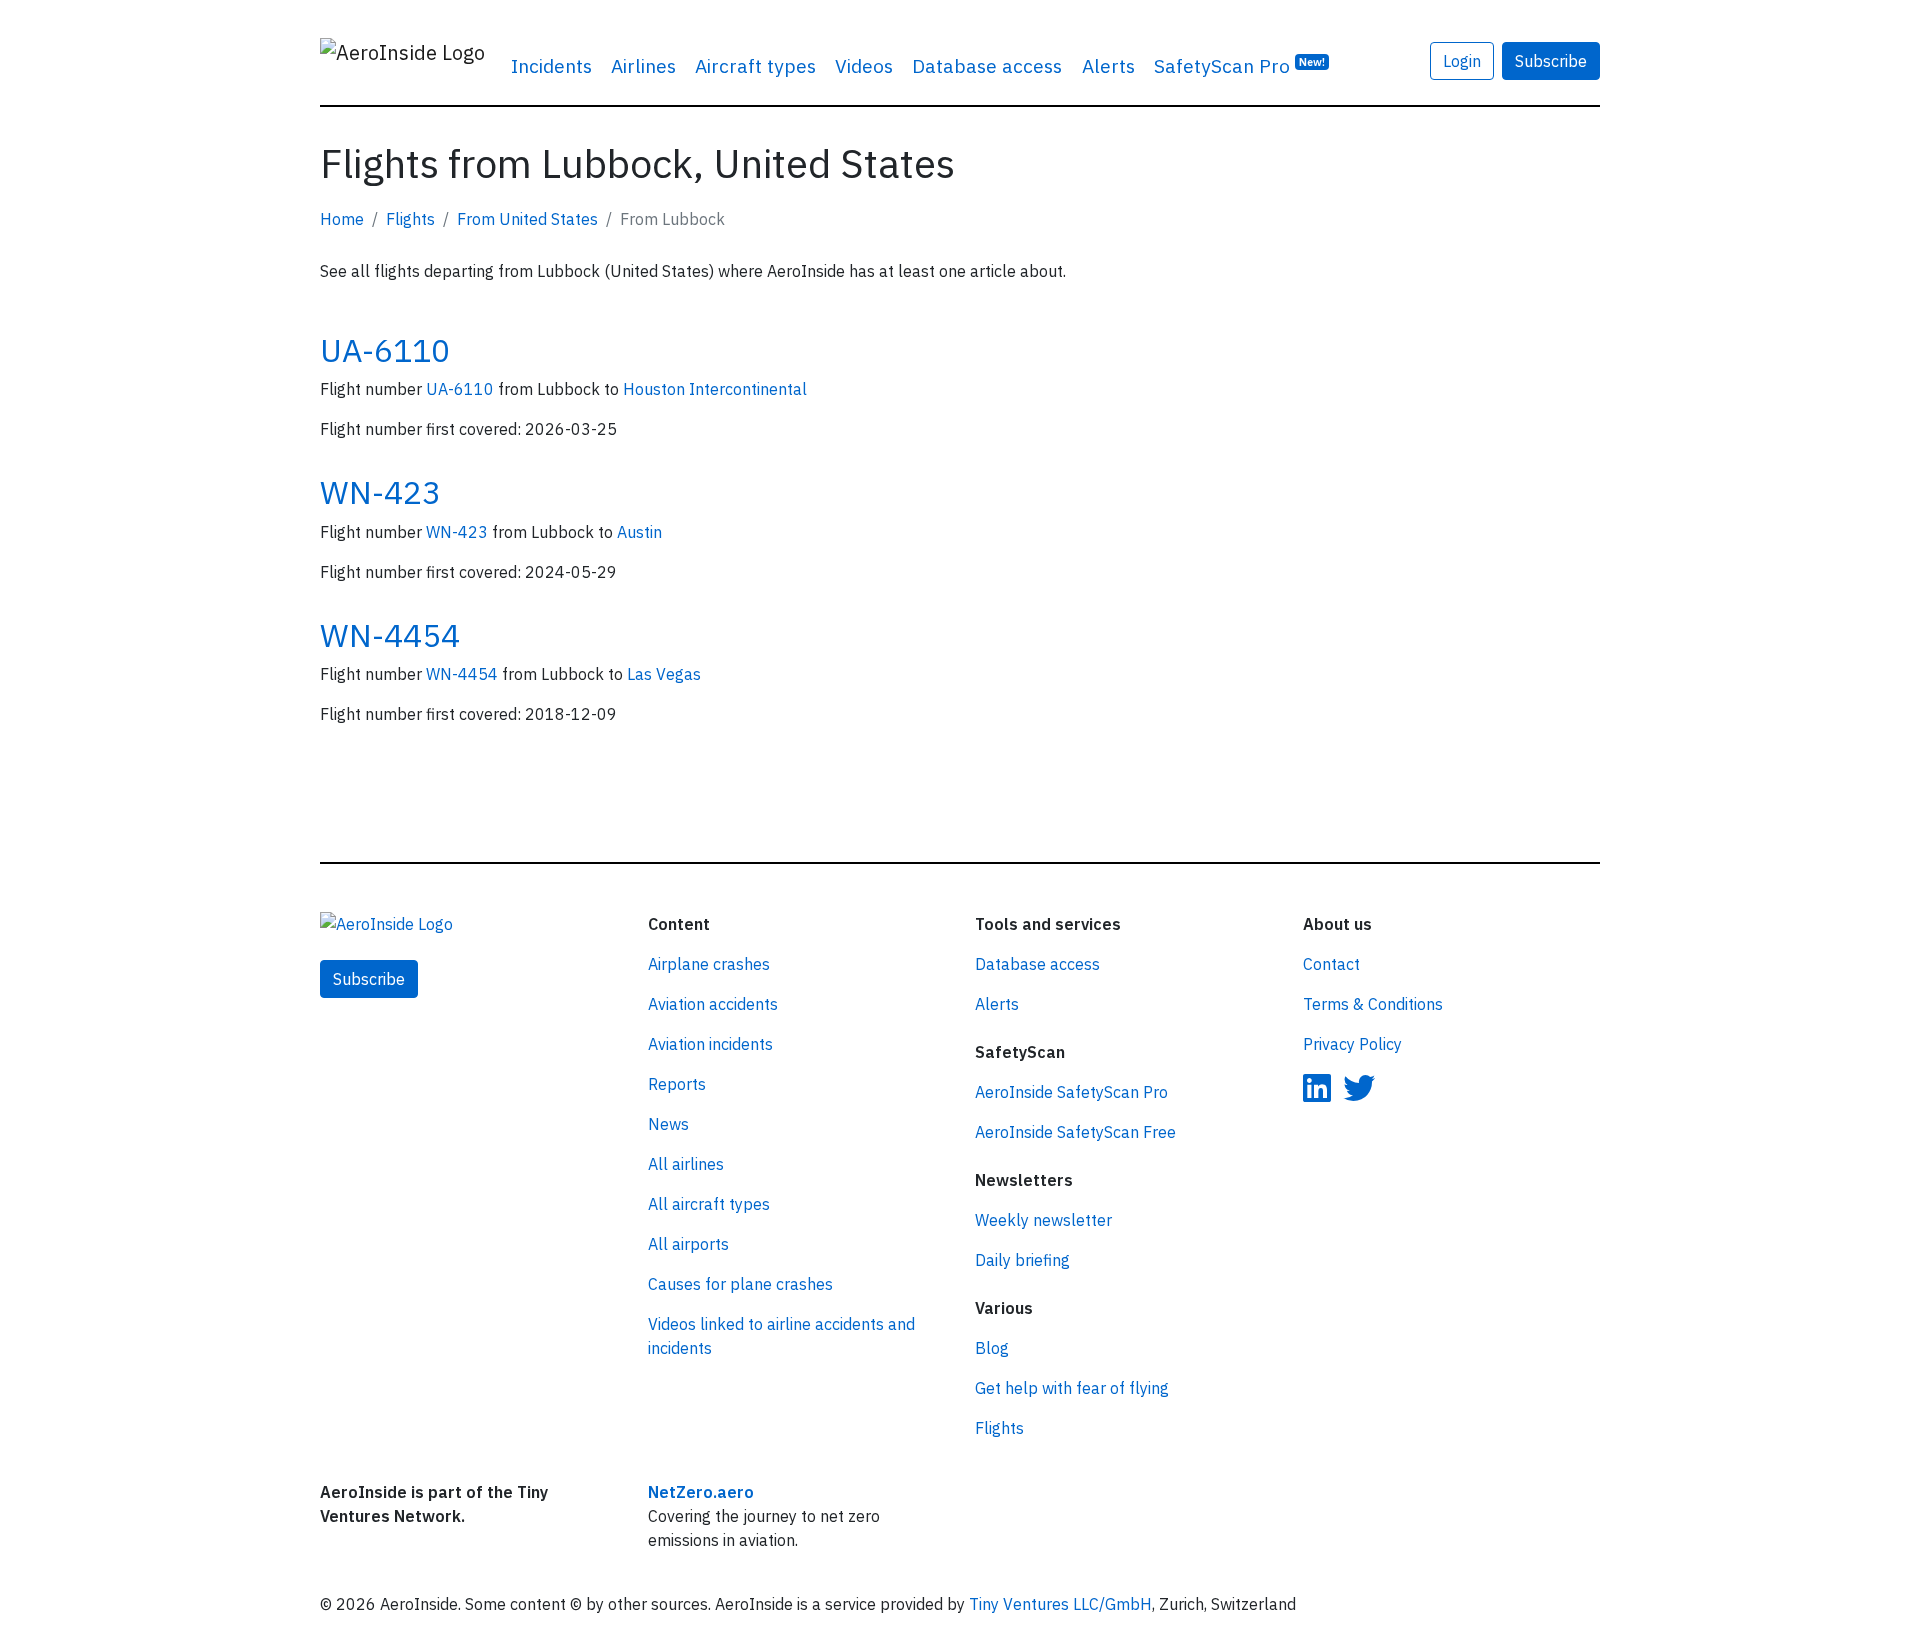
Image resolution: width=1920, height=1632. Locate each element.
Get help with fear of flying (1072, 1388)
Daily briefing (1022, 1260)
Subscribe (1551, 61)
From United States (527, 219)
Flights (410, 219)
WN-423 (380, 492)
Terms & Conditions (1373, 1004)
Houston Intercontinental (715, 389)
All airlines (686, 1164)
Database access (987, 65)
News (668, 1124)
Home (342, 219)
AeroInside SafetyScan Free (1075, 1132)
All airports (688, 1244)
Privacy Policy (1352, 1044)
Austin (639, 532)
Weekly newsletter (1043, 1220)
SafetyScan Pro (1239, 65)
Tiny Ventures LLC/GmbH (1060, 1604)
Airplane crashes (709, 964)
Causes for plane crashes (740, 1284)
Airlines (643, 65)
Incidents (551, 65)
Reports (677, 1084)
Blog (992, 1348)
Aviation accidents (713, 1004)
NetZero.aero (701, 1492)
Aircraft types (755, 65)
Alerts (1108, 65)
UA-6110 (385, 350)
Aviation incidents (710, 1044)
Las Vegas (664, 674)
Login (1462, 61)
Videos (864, 65)
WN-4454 (390, 635)
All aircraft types (709, 1204)
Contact (1331, 964)
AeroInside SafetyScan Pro (1071, 1092)
